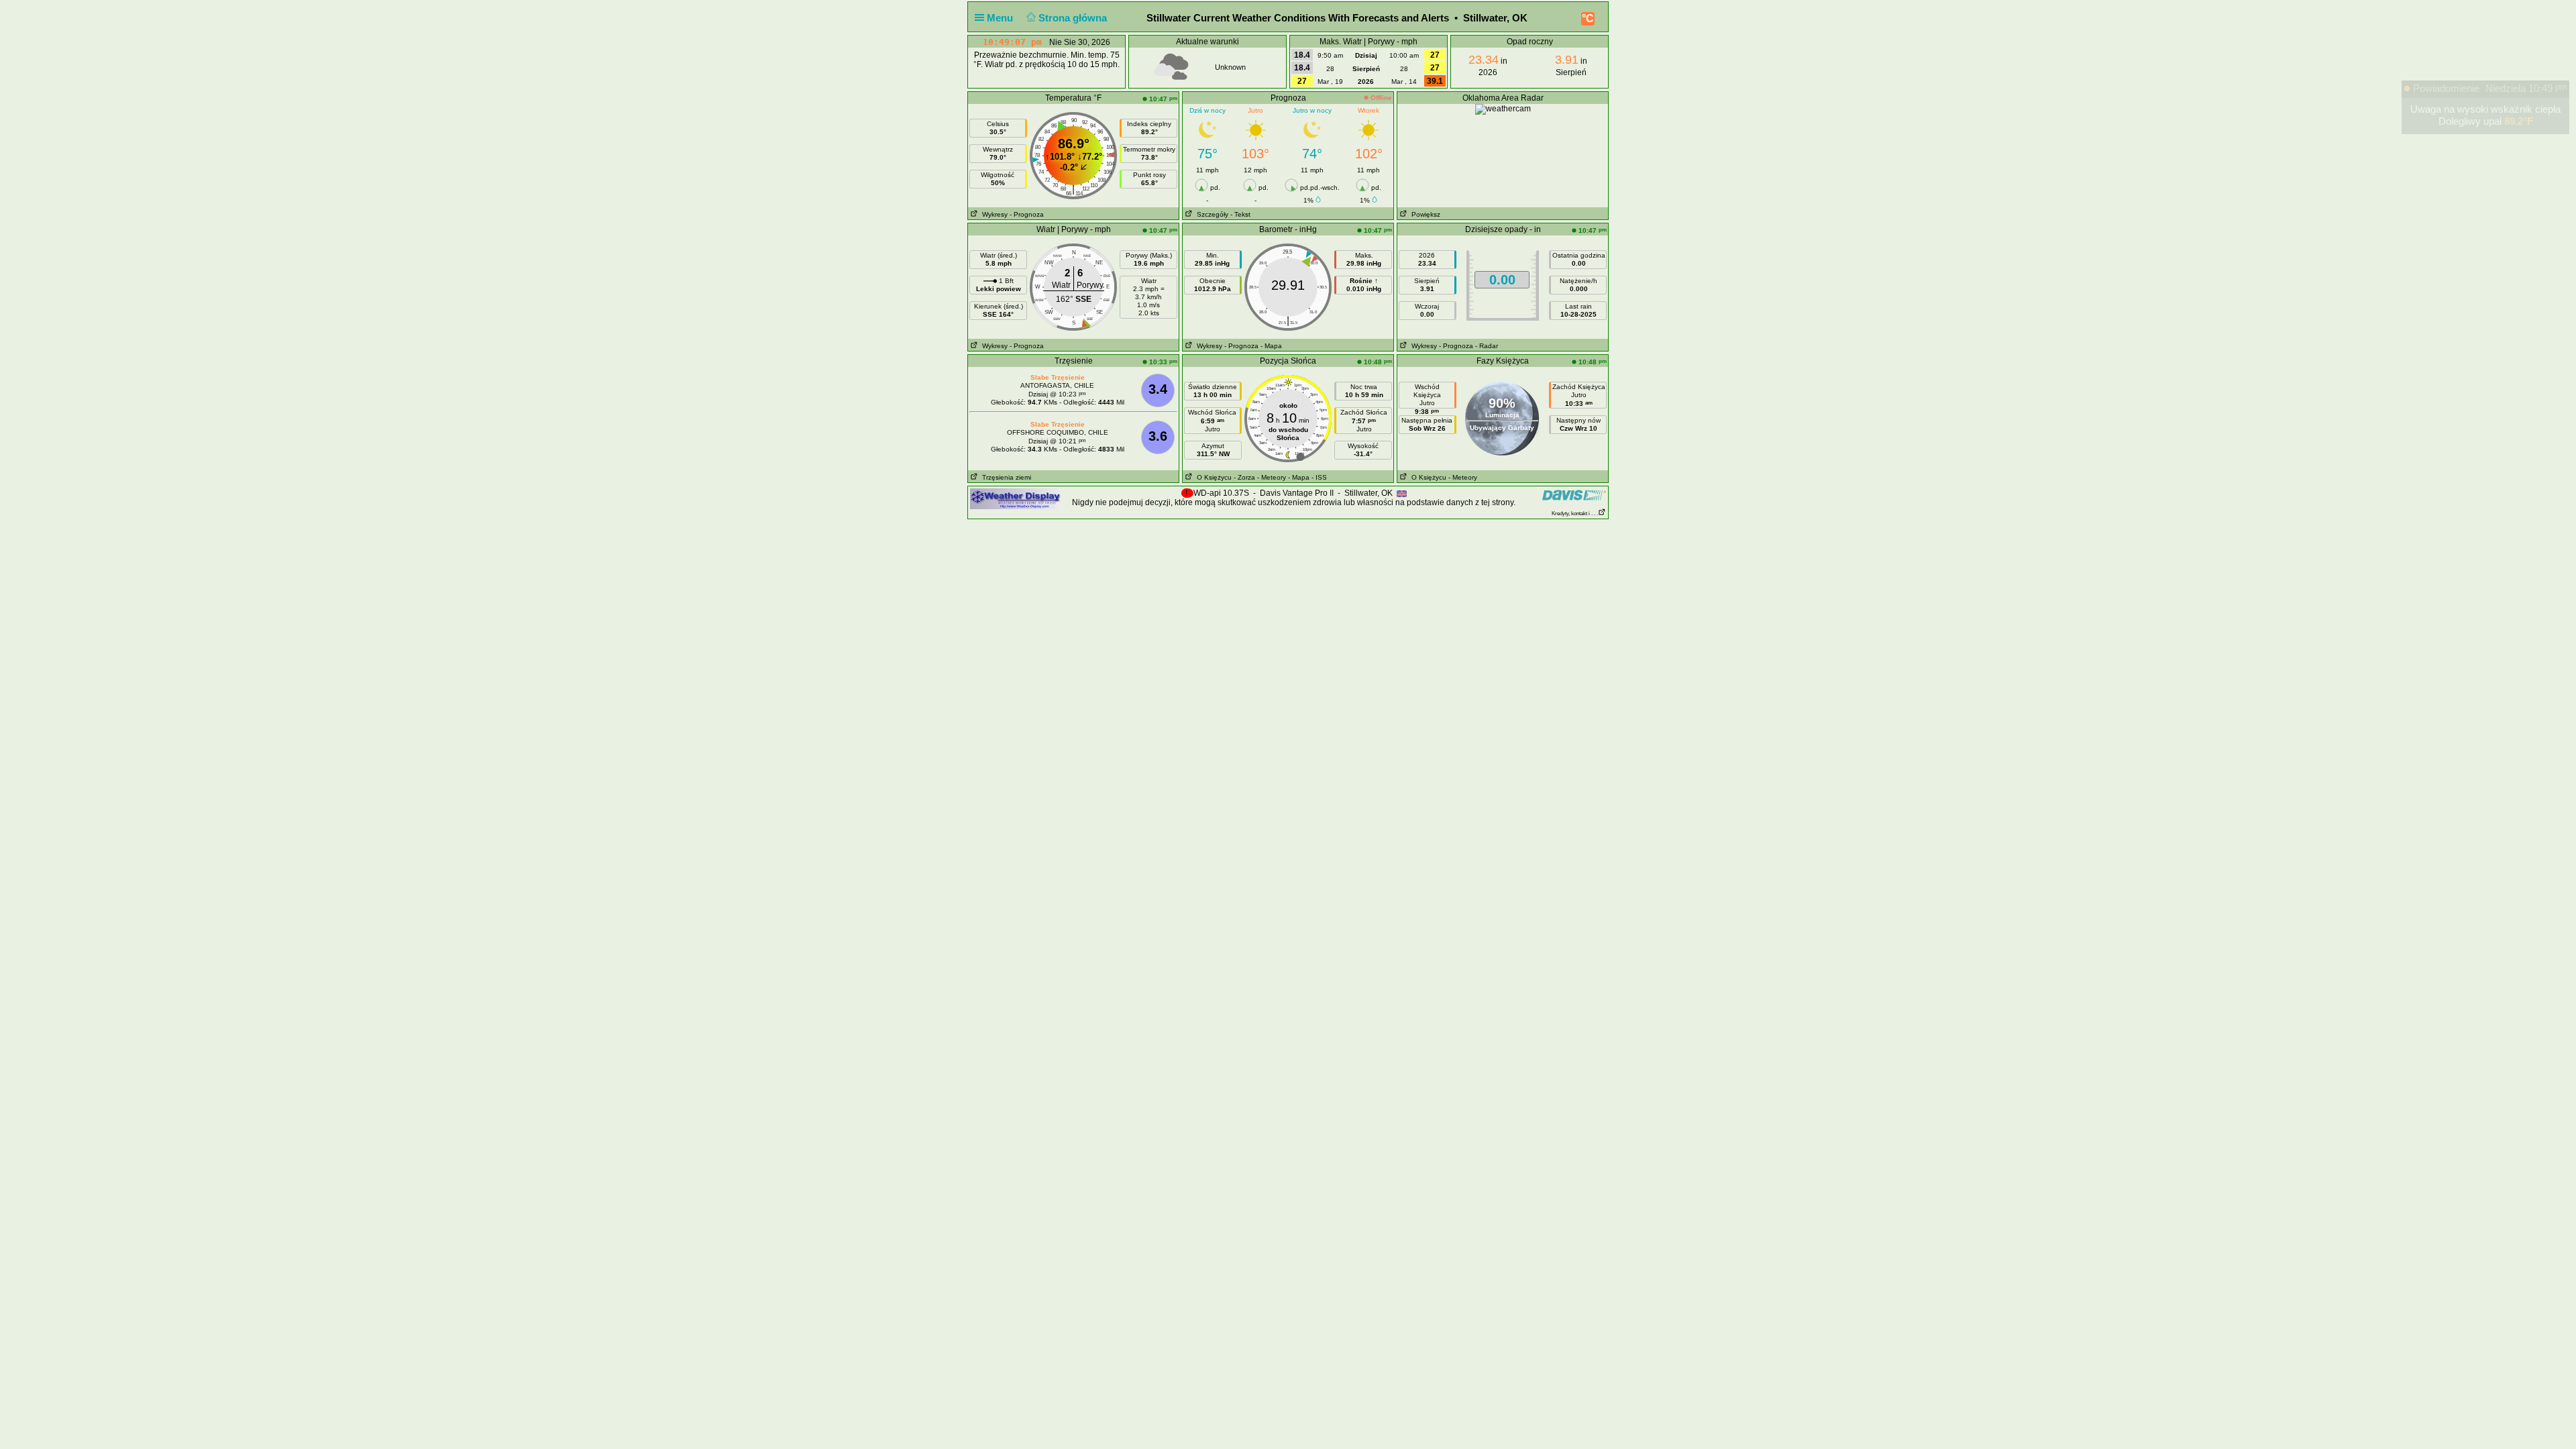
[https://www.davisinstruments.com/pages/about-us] (1574, 495)
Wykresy (993, 214)
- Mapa (1271, 346)
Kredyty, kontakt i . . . (1575, 514)
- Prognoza (1027, 214)
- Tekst (1240, 214)
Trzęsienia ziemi (1005, 477)
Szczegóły (1211, 214)
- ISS (1319, 477)
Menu (1001, 18)
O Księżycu (1212, 477)
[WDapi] (1015, 498)
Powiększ (1424, 214)
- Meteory (1272, 477)
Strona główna (1074, 18)
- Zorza (1244, 477)
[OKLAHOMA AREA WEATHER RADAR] (1503, 109)
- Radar (1487, 346)
